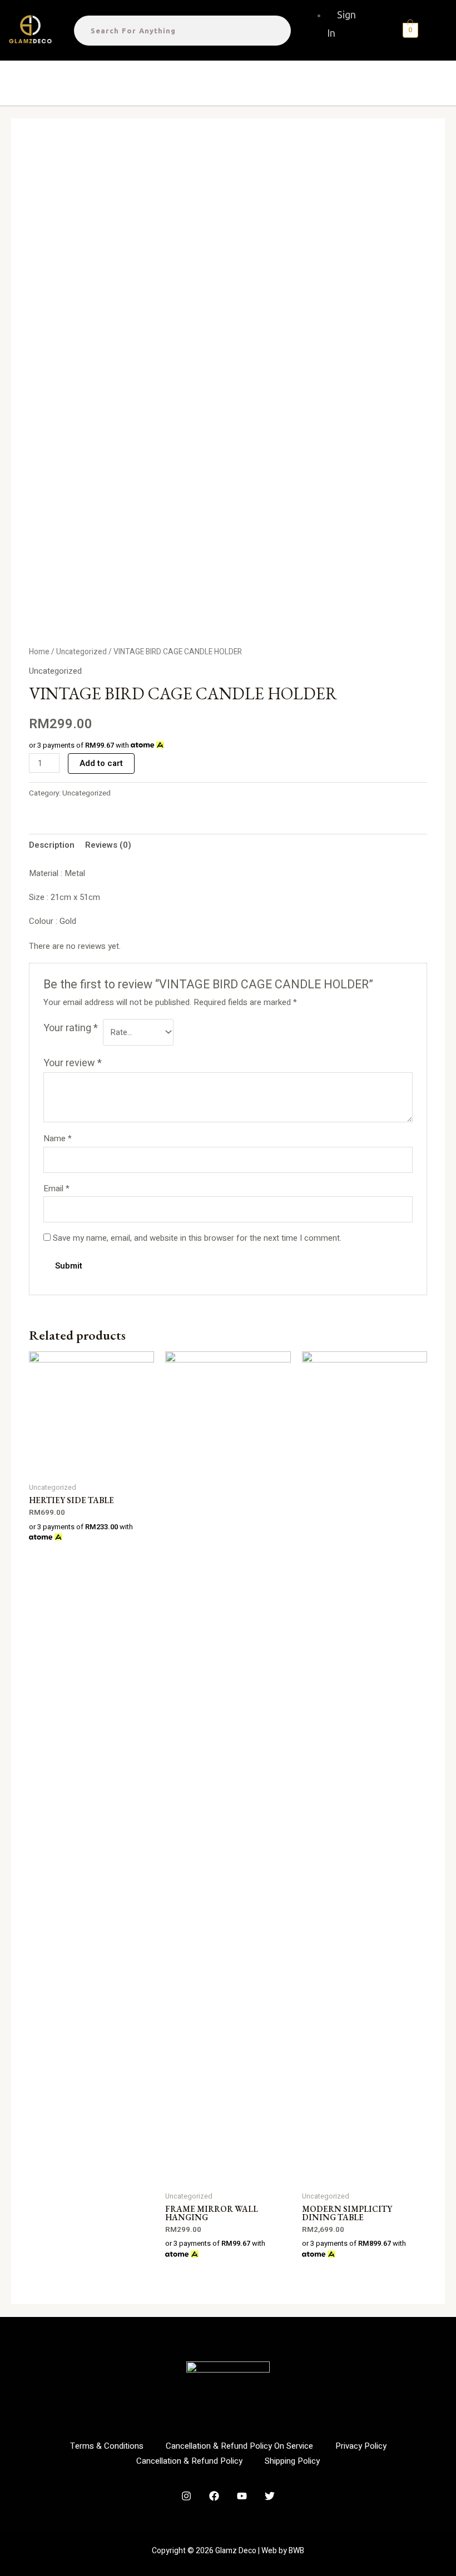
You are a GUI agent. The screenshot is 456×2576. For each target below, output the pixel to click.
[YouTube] (242, 2496)
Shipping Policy (292, 2461)
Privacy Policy (361, 2446)
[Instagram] (186, 2496)
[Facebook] (214, 2496)
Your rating (71, 1028)
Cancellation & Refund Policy (189, 2461)
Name (58, 1138)
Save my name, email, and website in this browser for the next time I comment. (197, 1238)
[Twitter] (270, 2496)
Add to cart (101, 763)
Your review (73, 1063)
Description (52, 845)
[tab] (52, 846)
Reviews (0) (108, 845)
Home (39, 652)
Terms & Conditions (107, 2446)
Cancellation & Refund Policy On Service (239, 2446)
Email (56, 1188)
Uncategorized (81, 652)
